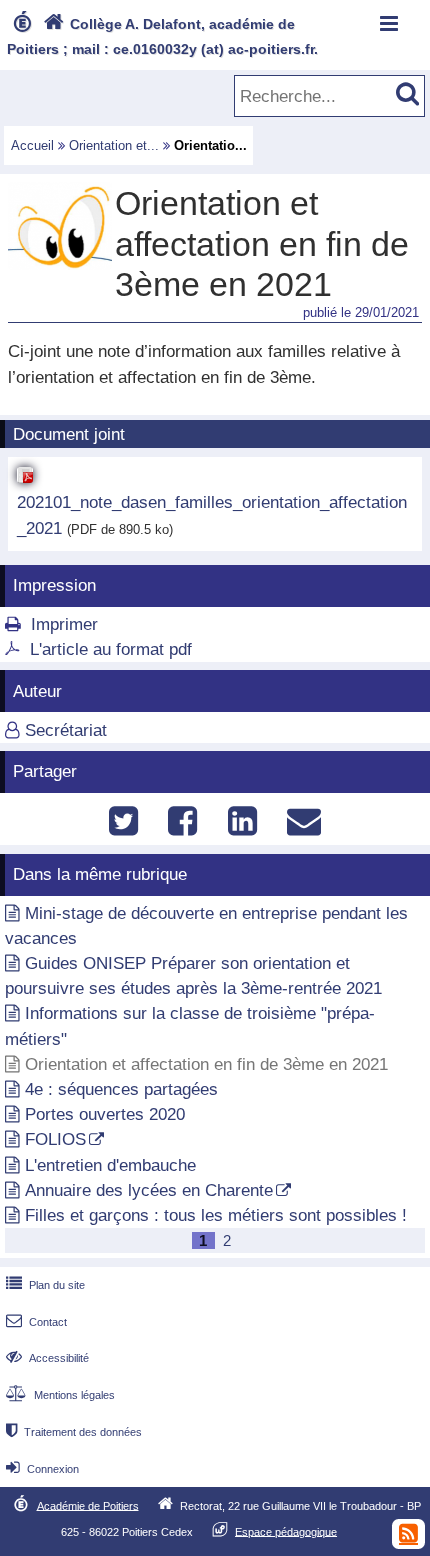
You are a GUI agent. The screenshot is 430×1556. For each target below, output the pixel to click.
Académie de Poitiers (88, 1505)
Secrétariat (66, 730)
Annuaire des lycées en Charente (149, 1190)
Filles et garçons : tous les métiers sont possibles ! (216, 1215)
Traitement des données (74, 1432)
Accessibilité (47, 1358)
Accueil (32, 145)
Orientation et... (114, 145)
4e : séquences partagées (121, 1089)
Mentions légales (60, 1395)
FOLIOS (55, 1139)
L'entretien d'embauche (110, 1165)
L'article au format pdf (111, 649)
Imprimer (64, 624)
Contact (36, 1322)
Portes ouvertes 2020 (105, 1114)
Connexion (42, 1469)
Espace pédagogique (286, 1531)
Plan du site (45, 1285)
